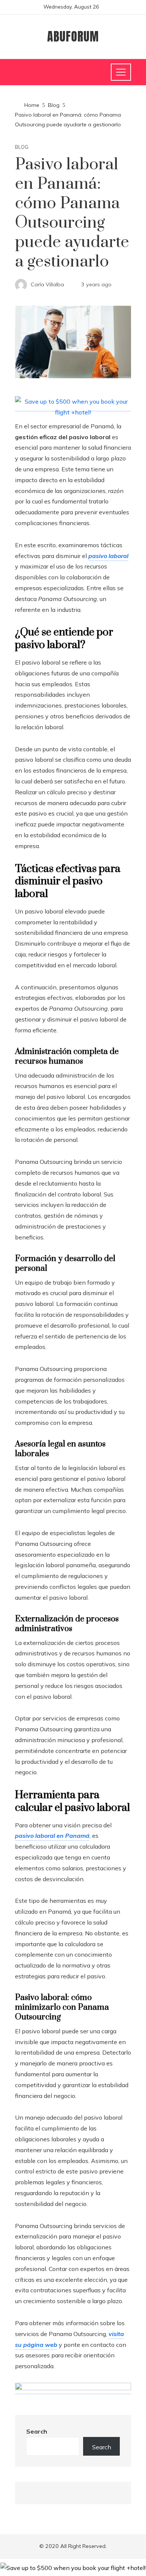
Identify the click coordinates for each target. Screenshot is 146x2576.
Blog (22, 147)
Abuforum (73, 36)
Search (37, 2431)
